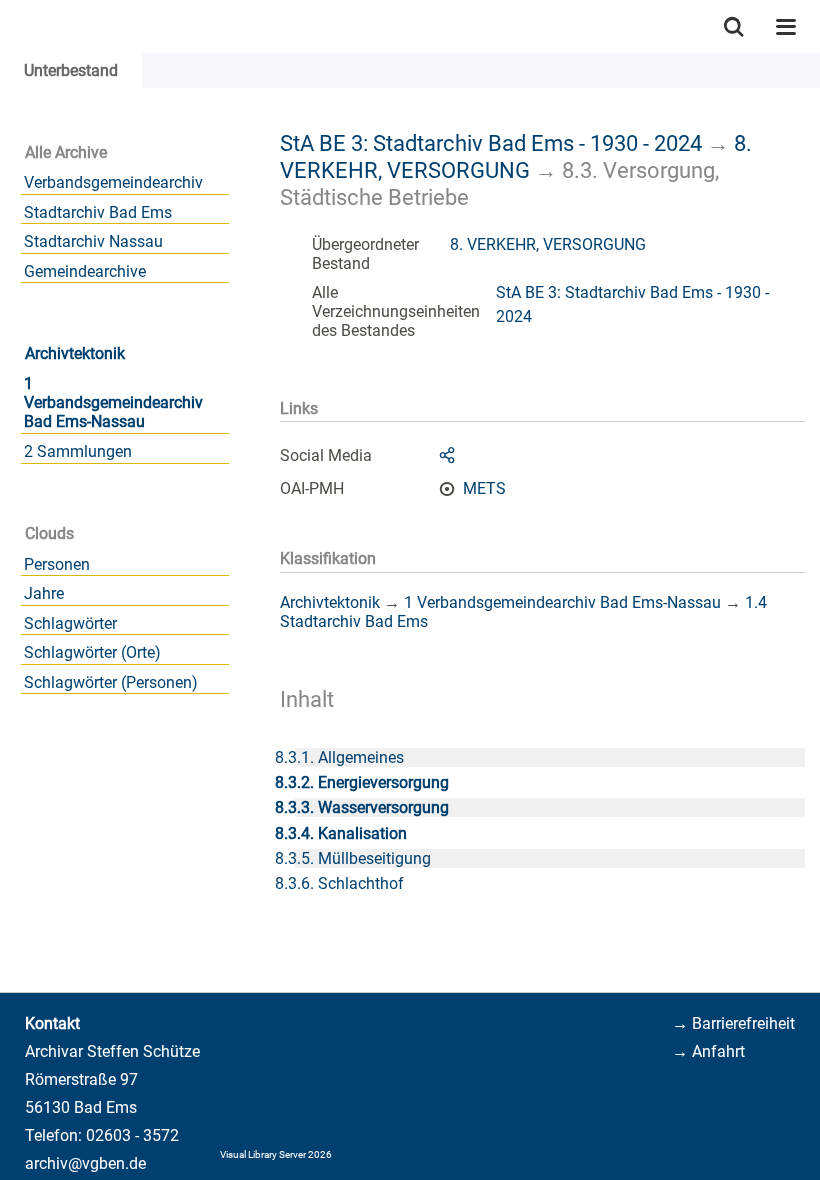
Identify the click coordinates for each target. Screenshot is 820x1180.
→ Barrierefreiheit (733, 1023)
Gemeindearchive (85, 271)
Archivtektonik (75, 353)
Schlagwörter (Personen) (111, 682)
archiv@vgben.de (85, 1163)
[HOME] (10, 26)
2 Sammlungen (78, 451)
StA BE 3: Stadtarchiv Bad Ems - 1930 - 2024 (491, 143)
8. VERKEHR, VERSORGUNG (516, 156)
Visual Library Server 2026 (276, 1154)
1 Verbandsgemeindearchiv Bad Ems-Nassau (113, 402)
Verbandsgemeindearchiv (113, 182)
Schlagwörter (70, 623)
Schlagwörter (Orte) (92, 652)
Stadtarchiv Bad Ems (98, 212)
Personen (57, 564)
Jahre (44, 593)
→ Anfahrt (708, 1051)
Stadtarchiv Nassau (93, 241)
